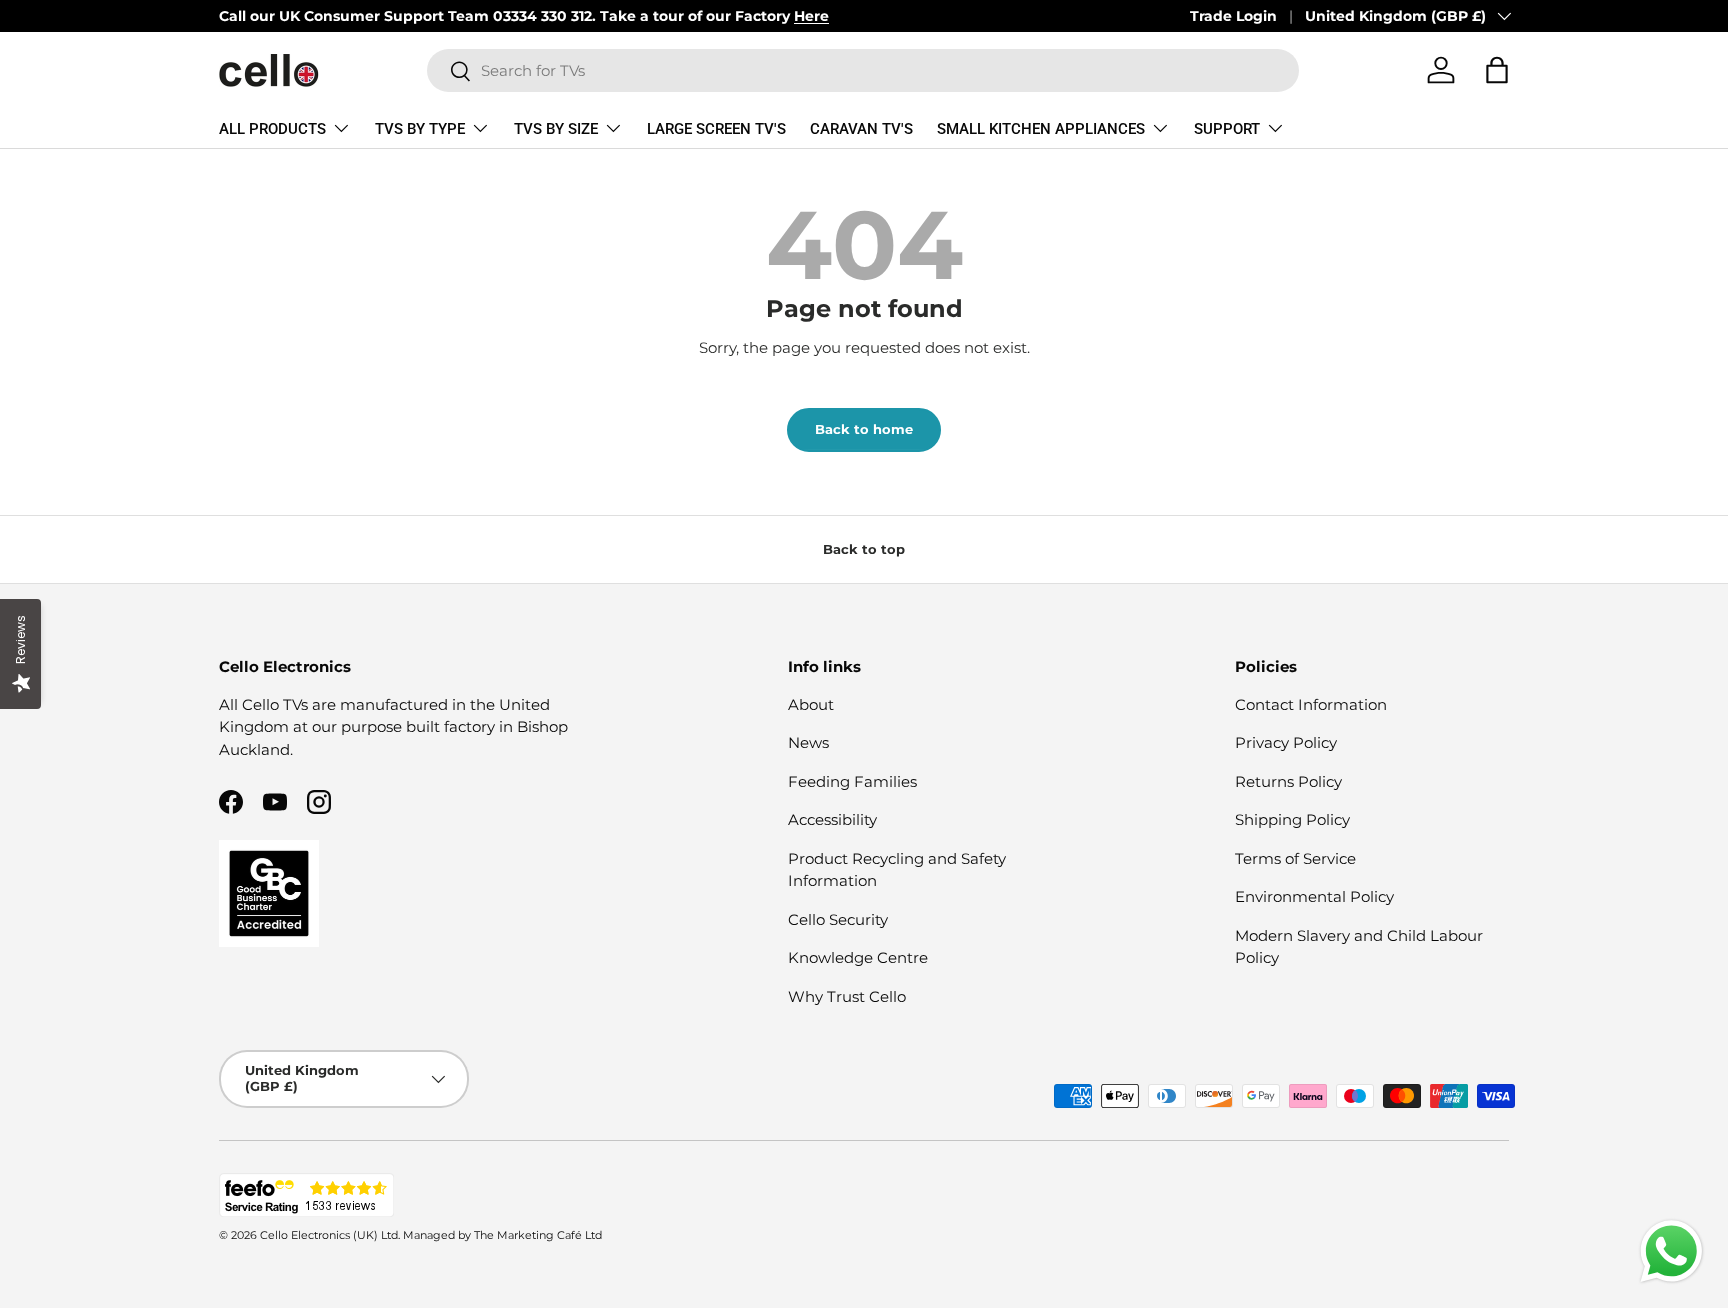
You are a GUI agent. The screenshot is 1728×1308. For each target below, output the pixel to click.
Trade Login (1233, 16)
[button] (1497, 70)
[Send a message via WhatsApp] (1671, 1251)
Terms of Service (1295, 858)
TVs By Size (556, 129)
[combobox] (863, 70)
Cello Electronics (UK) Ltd (329, 1235)
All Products (272, 129)
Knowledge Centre (858, 957)
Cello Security (838, 919)
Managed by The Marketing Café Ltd (502, 1235)
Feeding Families (852, 781)
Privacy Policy (1286, 742)
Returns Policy (1288, 781)
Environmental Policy (1314, 896)
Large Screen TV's (716, 129)
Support (1227, 129)
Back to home (864, 429)
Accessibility (832, 819)
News (808, 742)
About (811, 704)
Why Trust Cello (847, 996)
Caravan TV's (861, 129)
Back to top (864, 549)
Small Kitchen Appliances (1041, 129)
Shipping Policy (1292, 819)
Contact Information (1311, 704)
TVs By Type (420, 129)
